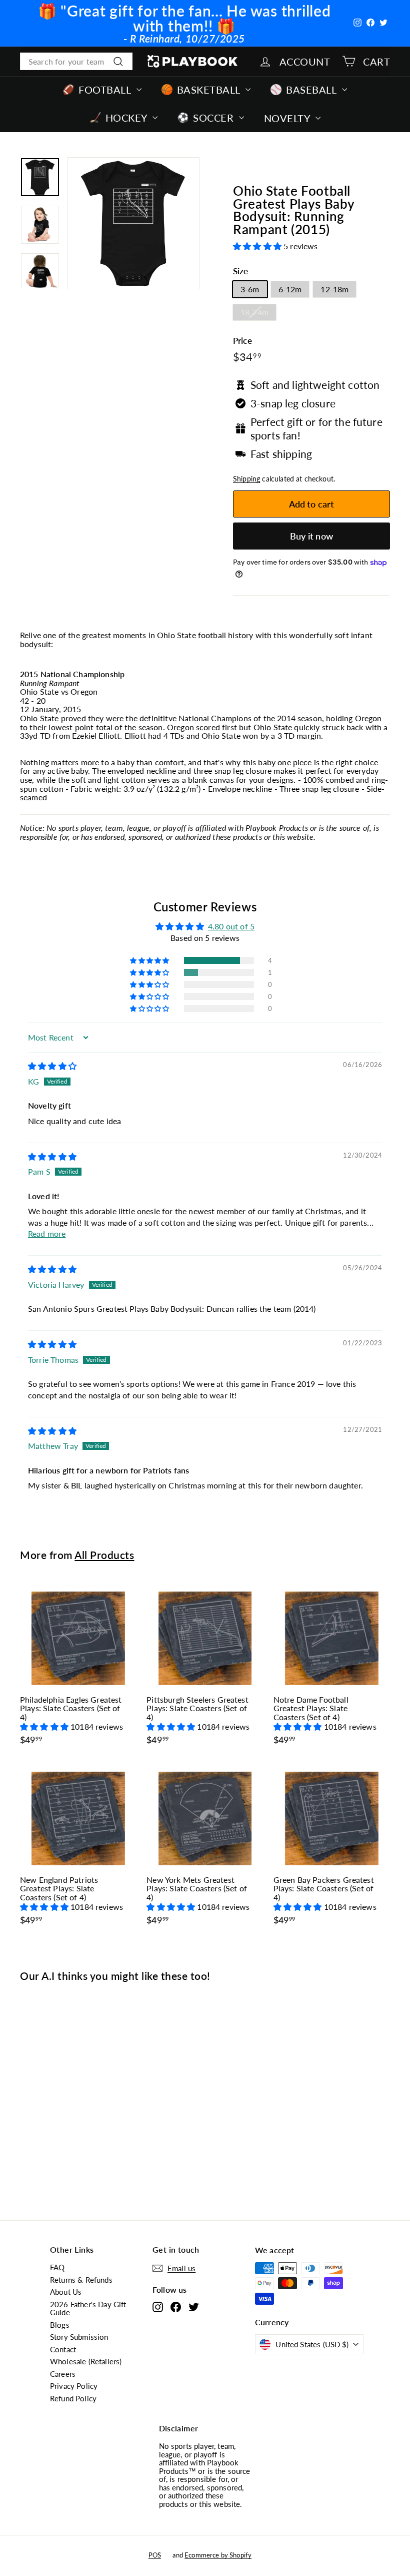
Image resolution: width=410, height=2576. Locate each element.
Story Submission (79, 2337)
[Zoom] (133, 223)
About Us (66, 2292)
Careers (63, 2374)
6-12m (290, 289)
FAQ (57, 2267)
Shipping (246, 479)
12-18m (334, 289)
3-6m (250, 289)
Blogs (60, 2325)
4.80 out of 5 (231, 926)
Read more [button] (47, 1233)
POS (155, 2555)
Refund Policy (73, 2398)
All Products (104, 1555)
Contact (63, 2349)
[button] (258, 246)
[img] (52, 1066)
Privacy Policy (74, 2386)
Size (241, 272)
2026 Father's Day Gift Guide (88, 2308)
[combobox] (76, 62)
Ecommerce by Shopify (218, 2555)
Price (242, 341)
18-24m (254, 312)
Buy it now (311, 536)
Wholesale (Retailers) (86, 2361)
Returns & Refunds (81, 2280)
